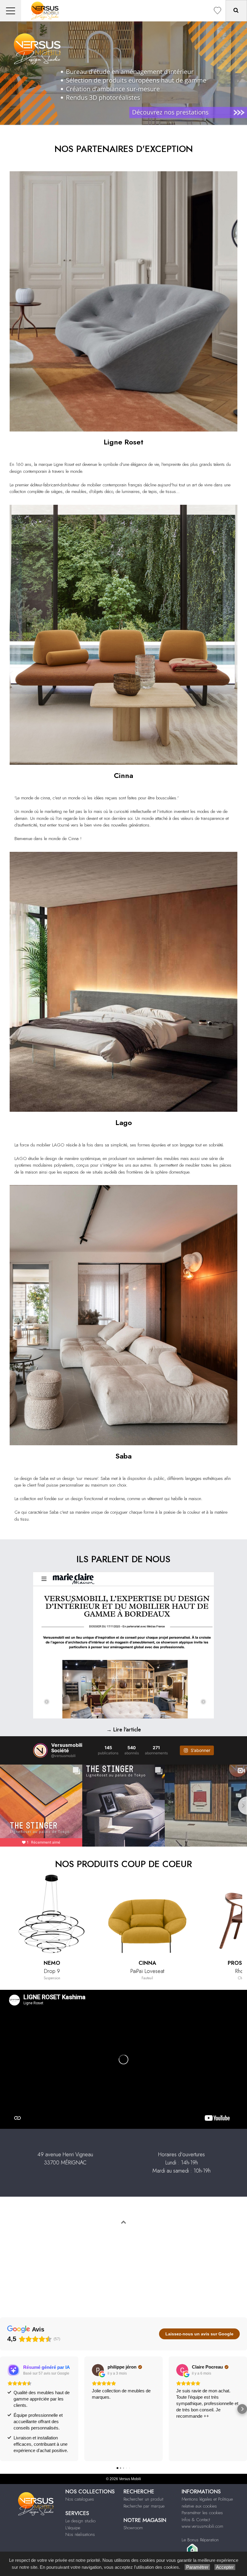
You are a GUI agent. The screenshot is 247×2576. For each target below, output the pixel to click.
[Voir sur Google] (98, 2370)
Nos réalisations (80, 2534)
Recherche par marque (144, 2506)
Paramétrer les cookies (202, 2513)
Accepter (225, 2567)
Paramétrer (197, 2567)
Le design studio (80, 2521)
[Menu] (11, 11)
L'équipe (73, 2528)
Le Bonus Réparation (200, 2540)
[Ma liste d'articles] (217, 11)
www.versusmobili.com (202, 2526)
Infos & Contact (196, 2520)
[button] (5, 2409)
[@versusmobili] (40, 1750)
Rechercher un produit (143, 2499)
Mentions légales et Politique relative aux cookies (207, 2503)
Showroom (133, 2528)
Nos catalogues (80, 2499)
